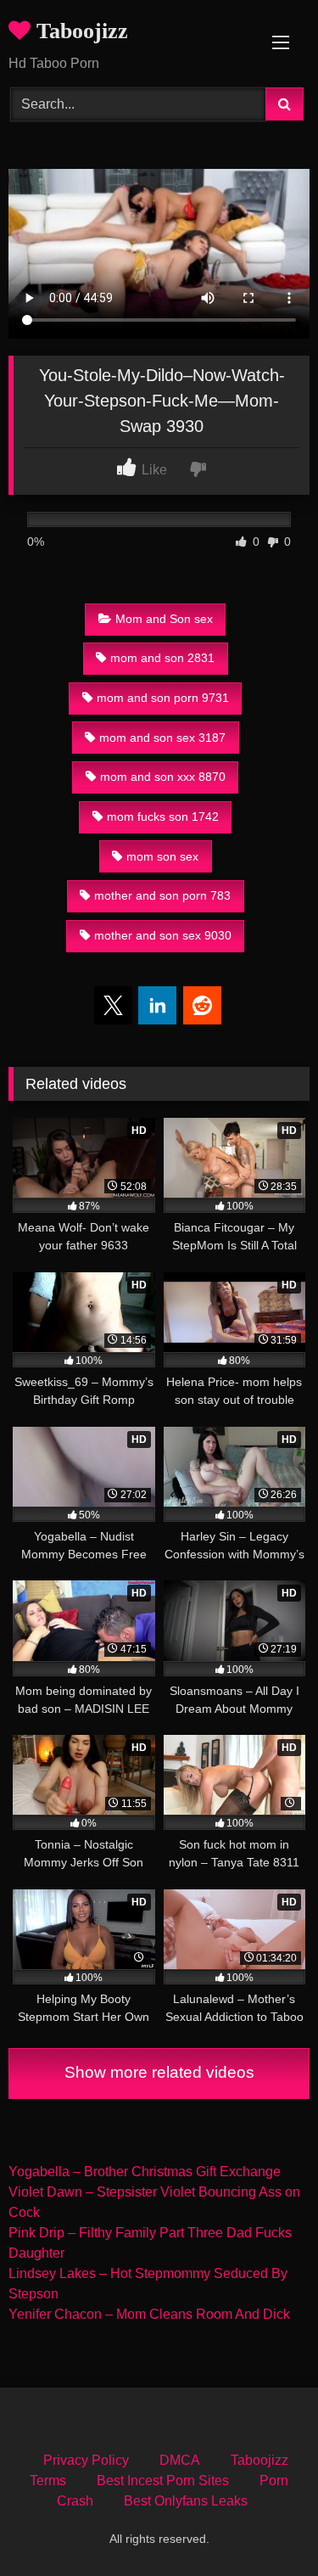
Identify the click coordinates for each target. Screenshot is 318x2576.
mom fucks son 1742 (163, 817)
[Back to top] (265, 2525)
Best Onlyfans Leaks (186, 2501)
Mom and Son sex (164, 619)
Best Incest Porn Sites (163, 2481)
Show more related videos (159, 2072)
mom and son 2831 (162, 658)
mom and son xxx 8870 (163, 777)
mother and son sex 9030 (163, 935)
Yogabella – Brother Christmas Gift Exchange (145, 2172)
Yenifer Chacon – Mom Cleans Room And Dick (149, 2314)
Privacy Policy (86, 2460)
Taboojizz (79, 31)
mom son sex (162, 856)
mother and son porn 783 (162, 895)
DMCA (180, 2460)
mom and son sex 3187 (162, 738)
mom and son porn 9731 (163, 698)
